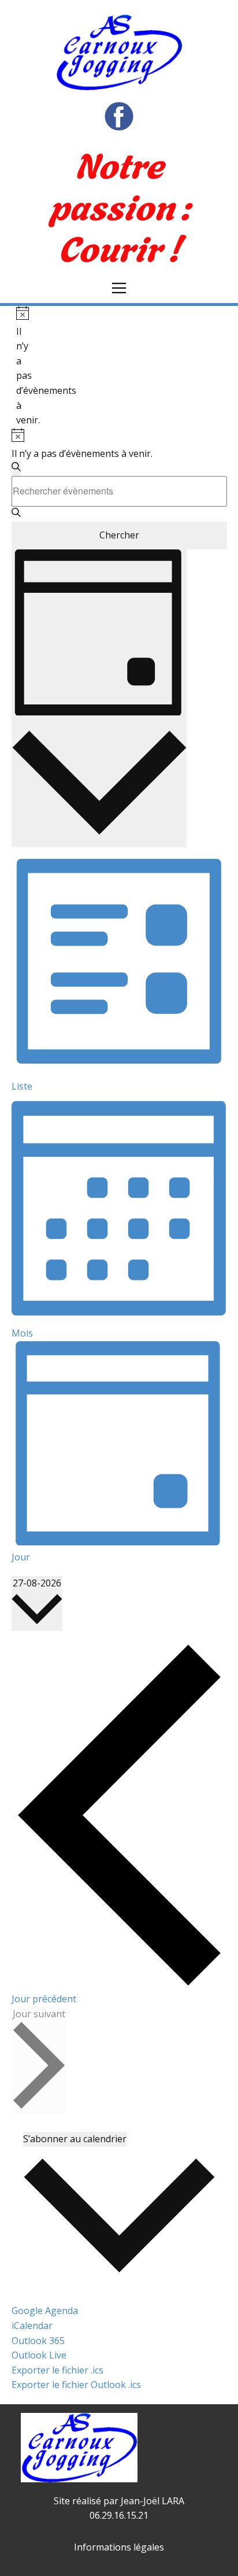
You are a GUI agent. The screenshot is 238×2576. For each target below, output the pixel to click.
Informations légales (119, 2547)
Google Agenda (45, 2311)
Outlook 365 (38, 2341)
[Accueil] (119, 52)
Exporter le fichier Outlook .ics (76, 2385)
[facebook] (119, 116)
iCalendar (32, 2326)
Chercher (119, 535)
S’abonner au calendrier (75, 2139)
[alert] (21, 367)
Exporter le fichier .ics (57, 2370)
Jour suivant (39, 2014)
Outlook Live (39, 2355)
